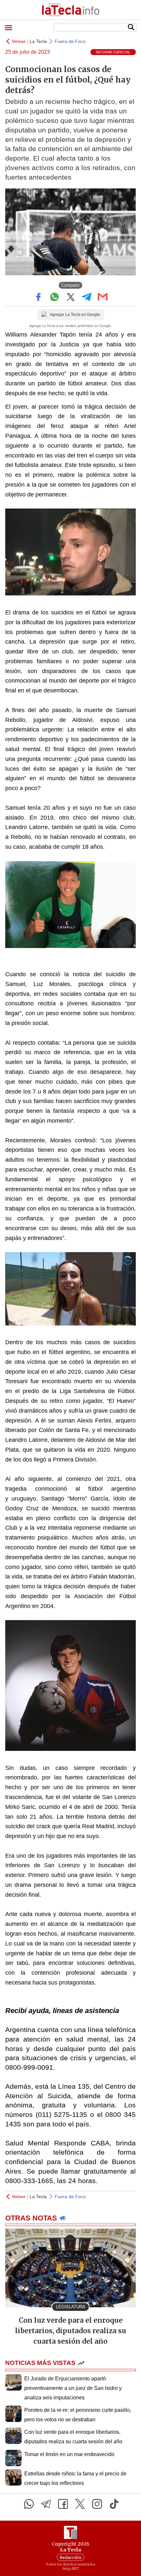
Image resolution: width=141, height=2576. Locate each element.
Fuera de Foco (70, 41)
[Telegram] (46, 2504)
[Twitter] (80, 2504)
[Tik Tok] (114, 2504)
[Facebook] (63, 2504)
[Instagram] (97, 2504)
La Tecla (38, 41)
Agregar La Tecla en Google (75, 315)
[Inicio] (70, 10)
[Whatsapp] (29, 2504)
